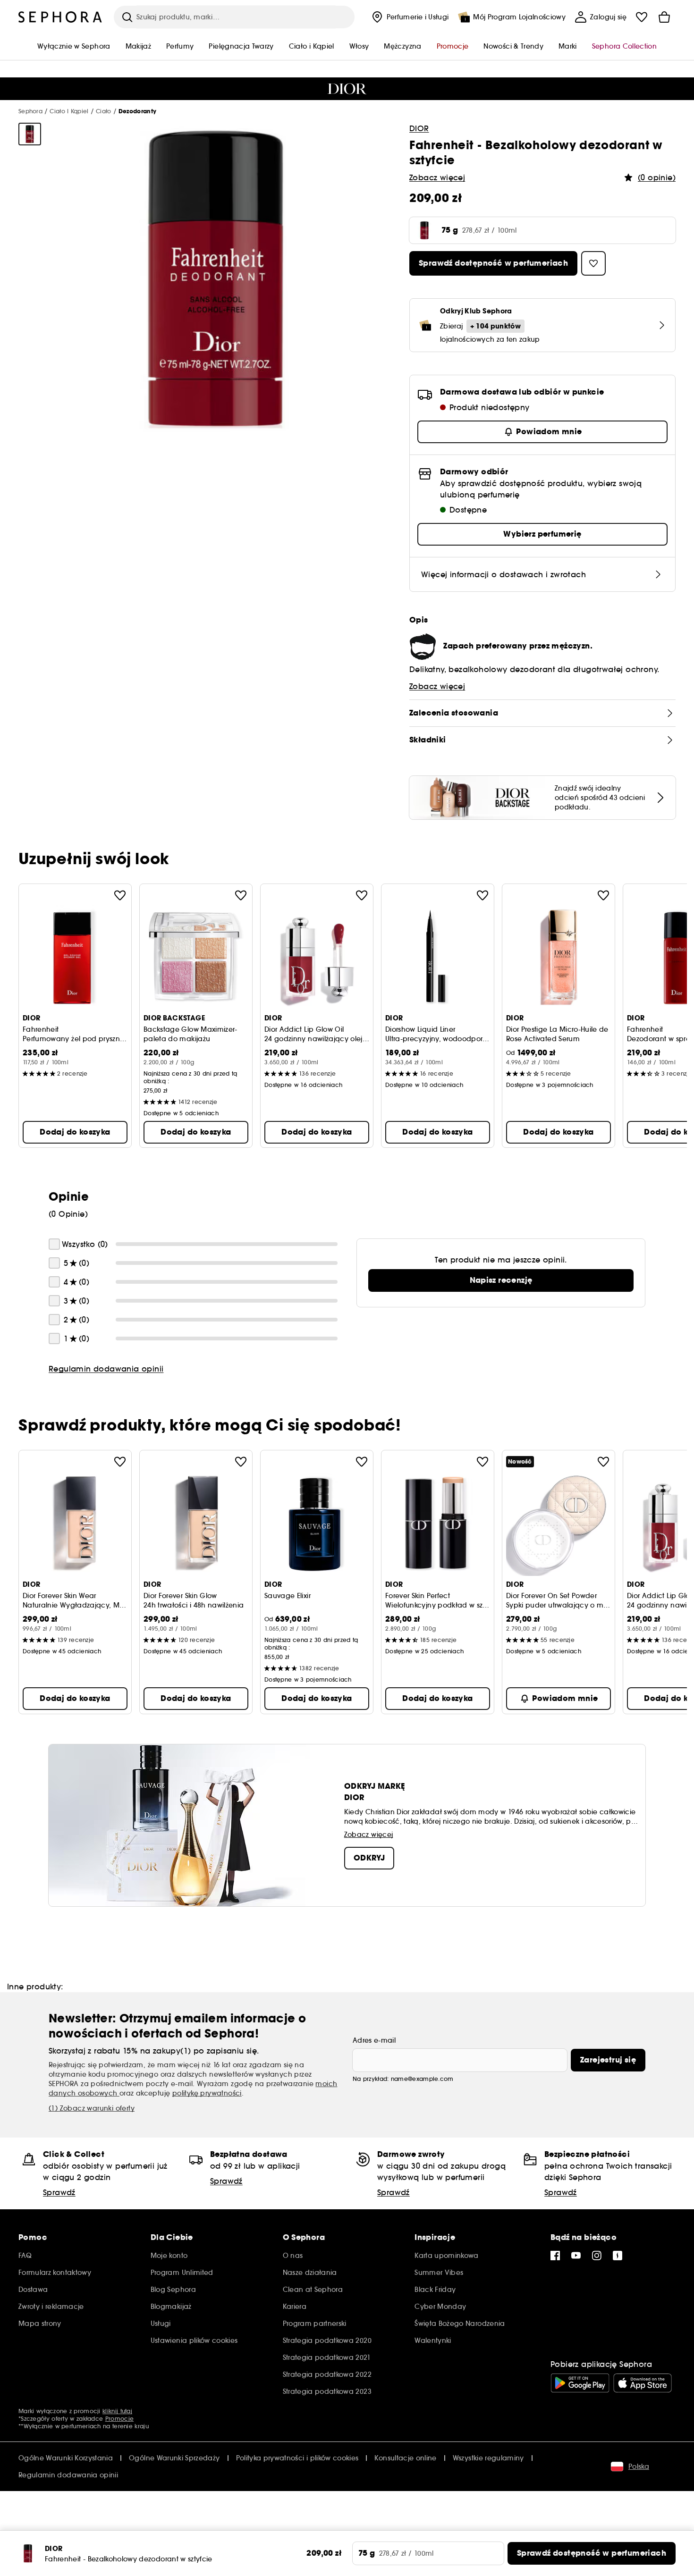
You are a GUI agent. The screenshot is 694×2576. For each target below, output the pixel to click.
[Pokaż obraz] (30, 134)
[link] (501, 1280)
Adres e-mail (374, 2040)
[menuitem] (409, 17)
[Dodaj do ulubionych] (120, 895)
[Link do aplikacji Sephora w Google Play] (580, 2383)
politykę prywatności (207, 2093)
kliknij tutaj (117, 2411)
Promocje (119, 2419)
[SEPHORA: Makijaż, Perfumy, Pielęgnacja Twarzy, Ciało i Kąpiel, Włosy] (60, 17)
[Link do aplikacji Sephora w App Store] (643, 2383)
